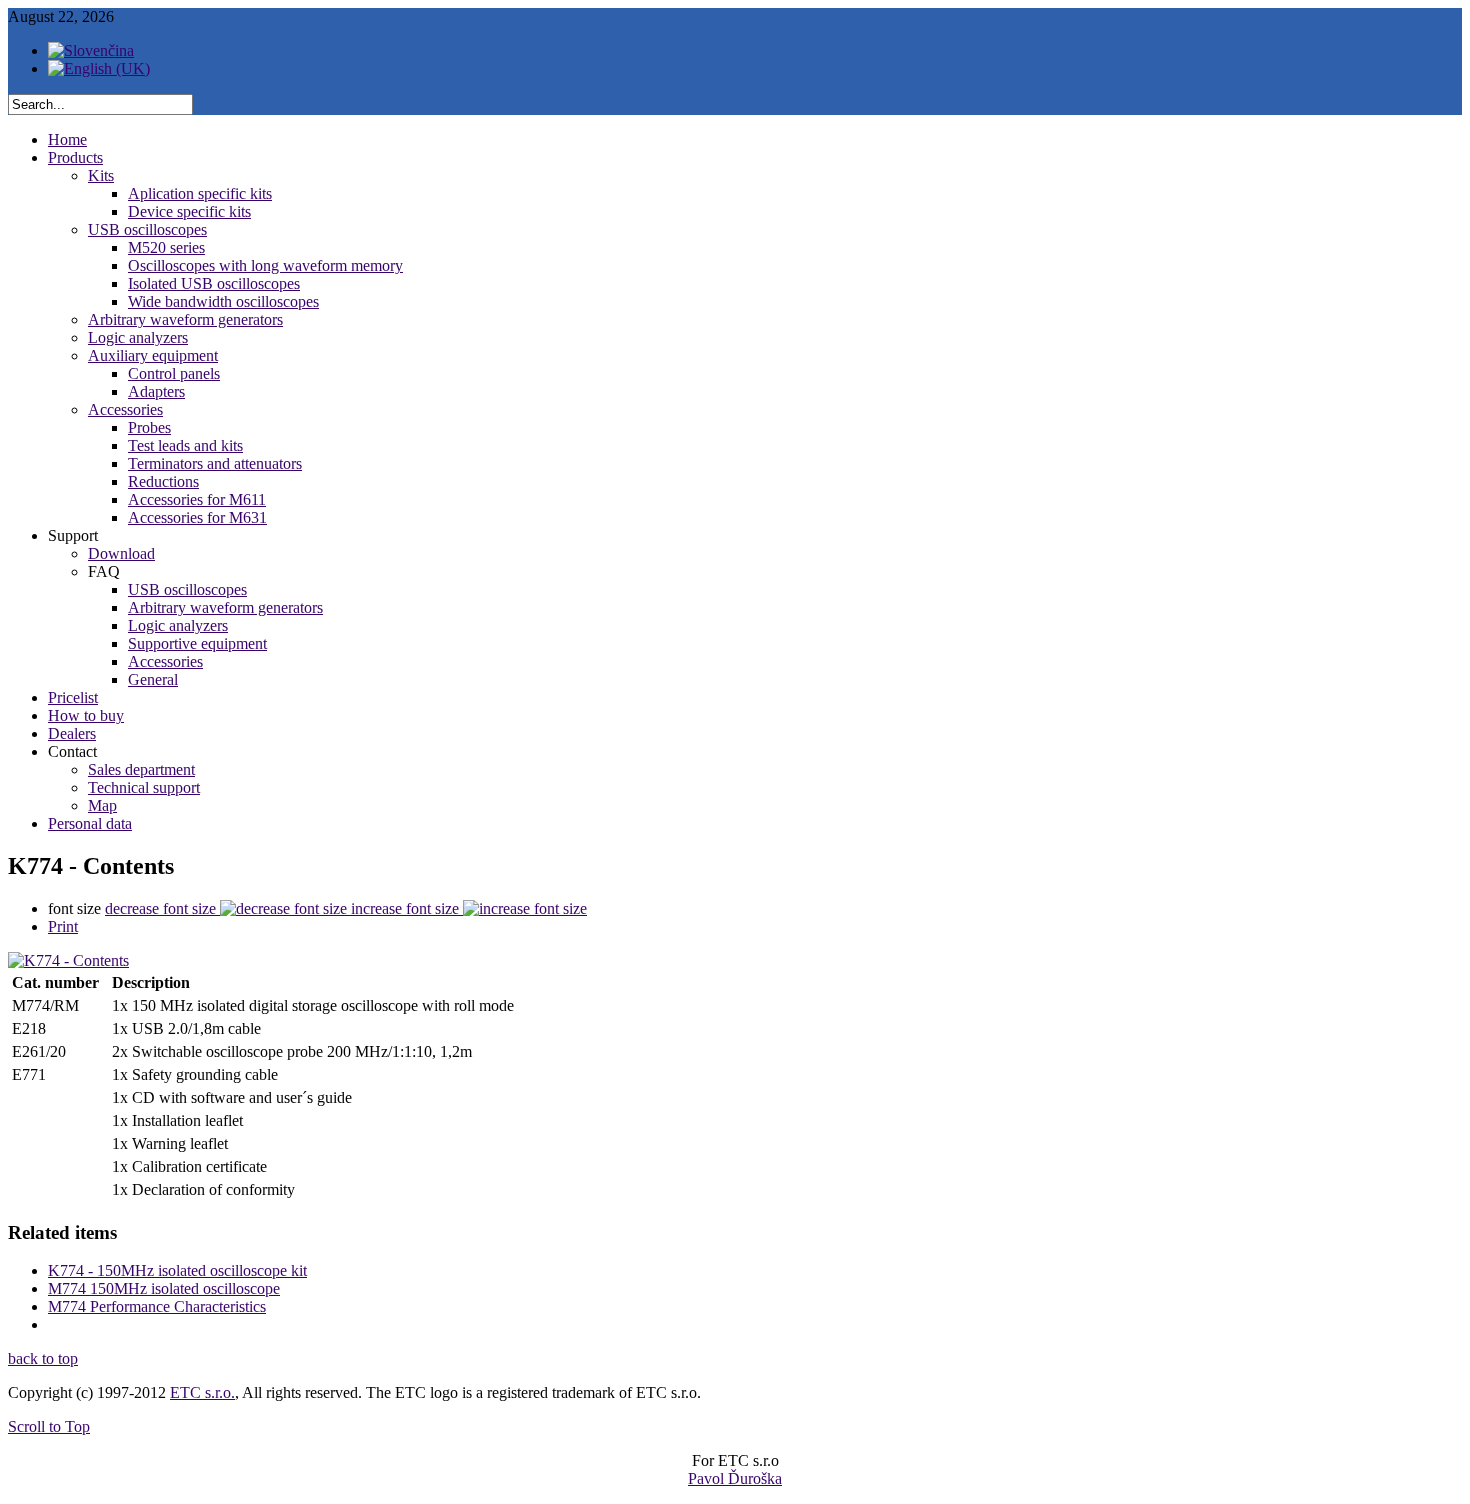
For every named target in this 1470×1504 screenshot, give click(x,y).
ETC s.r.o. (202, 1392)
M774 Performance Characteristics (157, 1306)
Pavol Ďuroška (735, 1478)
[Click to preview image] (68, 960)
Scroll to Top (49, 1426)
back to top (43, 1358)
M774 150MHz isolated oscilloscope (164, 1288)
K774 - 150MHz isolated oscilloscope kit (177, 1270)
